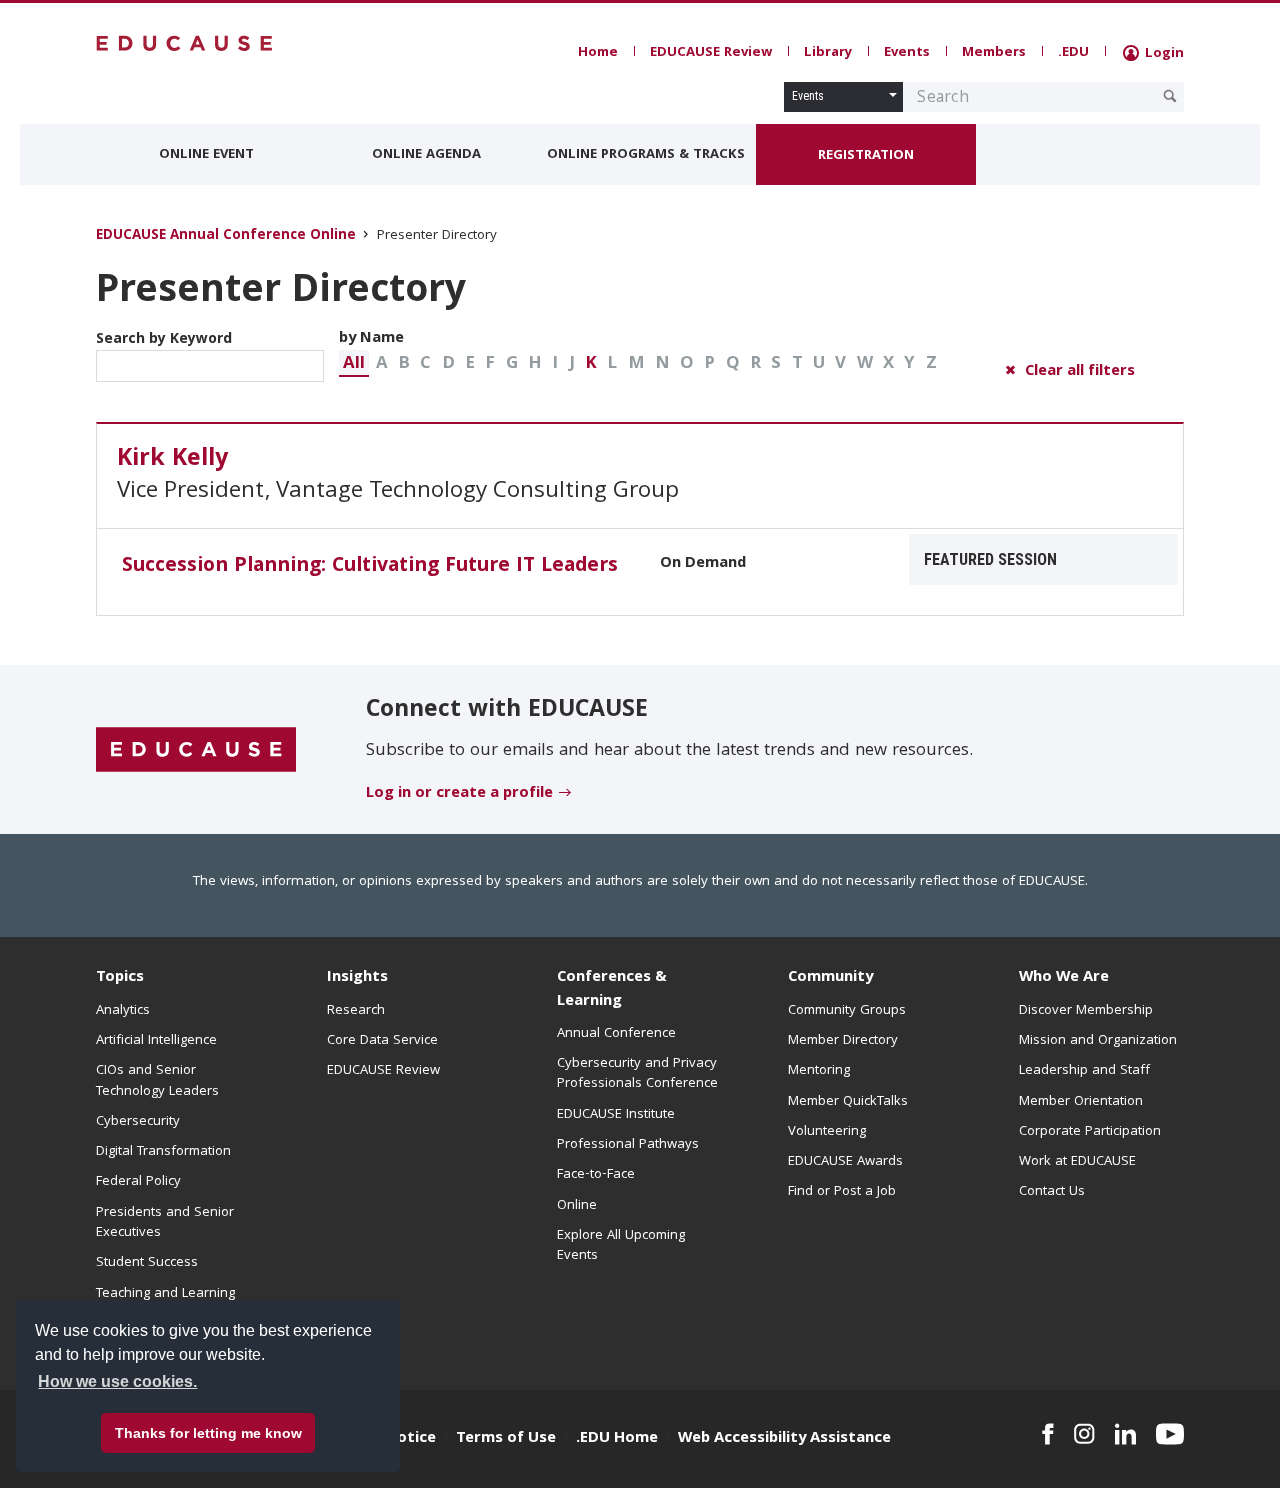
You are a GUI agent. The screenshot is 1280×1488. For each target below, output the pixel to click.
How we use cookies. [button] (117, 1381)
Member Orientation (1081, 1102)
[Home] (185, 43)
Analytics (123, 1011)
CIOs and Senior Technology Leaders (157, 1081)
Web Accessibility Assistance (784, 1439)
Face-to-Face (596, 1175)
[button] (354, 363)
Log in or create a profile (459, 794)
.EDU (1073, 53)
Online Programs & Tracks (646, 155)
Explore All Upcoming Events (621, 1246)
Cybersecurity (138, 1122)
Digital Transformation (163, 1152)
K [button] (591, 364)
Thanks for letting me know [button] (208, 1433)
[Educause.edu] (196, 750)
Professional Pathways (628, 1145)
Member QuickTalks (848, 1102)
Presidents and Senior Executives (165, 1223)
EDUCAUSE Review (711, 53)
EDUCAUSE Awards (845, 1162)
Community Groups (847, 1011)
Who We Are (1064, 978)
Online (577, 1206)
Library (828, 53)
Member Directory (843, 1041)
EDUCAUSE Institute (616, 1115)
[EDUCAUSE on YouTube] (1170, 1434)
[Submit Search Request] (1170, 96)
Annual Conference (616, 1034)
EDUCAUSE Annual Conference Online (226, 236)
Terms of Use (506, 1439)
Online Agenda (426, 155)
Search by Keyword (164, 340)
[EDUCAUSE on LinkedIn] (1126, 1434)
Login (1162, 54)
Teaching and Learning (165, 1294)
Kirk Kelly (172, 460)
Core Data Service (382, 1041)
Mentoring (819, 1071)
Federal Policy (138, 1182)
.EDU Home (617, 1439)
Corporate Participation (1090, 1132)
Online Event (206, 155)
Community (830, 978)
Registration (866, 156)
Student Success (147, 1263)
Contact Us (1052, 1192)
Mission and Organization (1098, 1041)
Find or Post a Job (842, 1192)
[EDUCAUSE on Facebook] (1047, 1434)
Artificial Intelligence (156, 1041)
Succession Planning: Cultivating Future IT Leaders (370, 567)
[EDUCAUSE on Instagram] (1084, 1434)
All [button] (354, 364)
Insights (357, 978)
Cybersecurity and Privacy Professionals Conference (637, 1074)
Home (598, 53)
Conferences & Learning (612, 989)
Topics (120, 978)
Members (994, 53)
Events (907, 53)
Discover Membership (1086, 1011)
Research (356, 1011)
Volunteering (827, 1132)
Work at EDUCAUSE (1077, 1162)
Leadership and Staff (1084, 1071)
